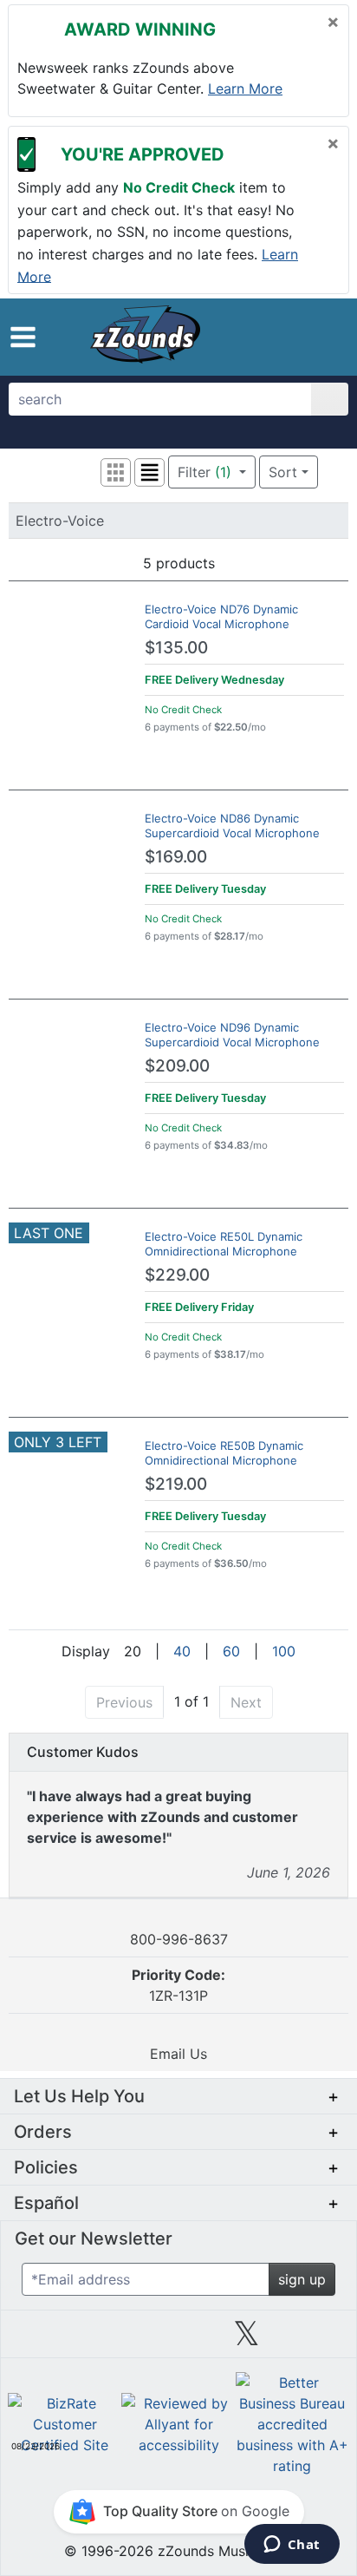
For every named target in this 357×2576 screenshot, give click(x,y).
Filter (204, 472)
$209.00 (177, 1066)
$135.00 (176, 648)
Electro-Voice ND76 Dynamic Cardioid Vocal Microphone (221, 616)
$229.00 (177, 1275)
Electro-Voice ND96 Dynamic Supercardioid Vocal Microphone (232, 1035)
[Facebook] (110, 2340)
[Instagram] (178, 2340)
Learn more (245, 88)
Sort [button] (283, 472)
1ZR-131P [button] (178, 1985)
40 (182, 1651)
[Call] (322, 338)
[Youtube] (315, 2340)
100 (284, 1651)
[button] (23, 337)
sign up (302, 2279)
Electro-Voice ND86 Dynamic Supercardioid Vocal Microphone (232, 826)
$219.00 (176, 1484)
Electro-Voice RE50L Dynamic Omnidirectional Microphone (224, 1244)
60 (231, 1651)
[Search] (330, 399)
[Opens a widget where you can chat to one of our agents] (292, 2546)
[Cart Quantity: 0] (253, 337)
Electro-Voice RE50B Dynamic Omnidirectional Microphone (224, 1453)
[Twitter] (247, 2340)
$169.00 (176, 857)
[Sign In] (291, 337)
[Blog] (42, 2340)
